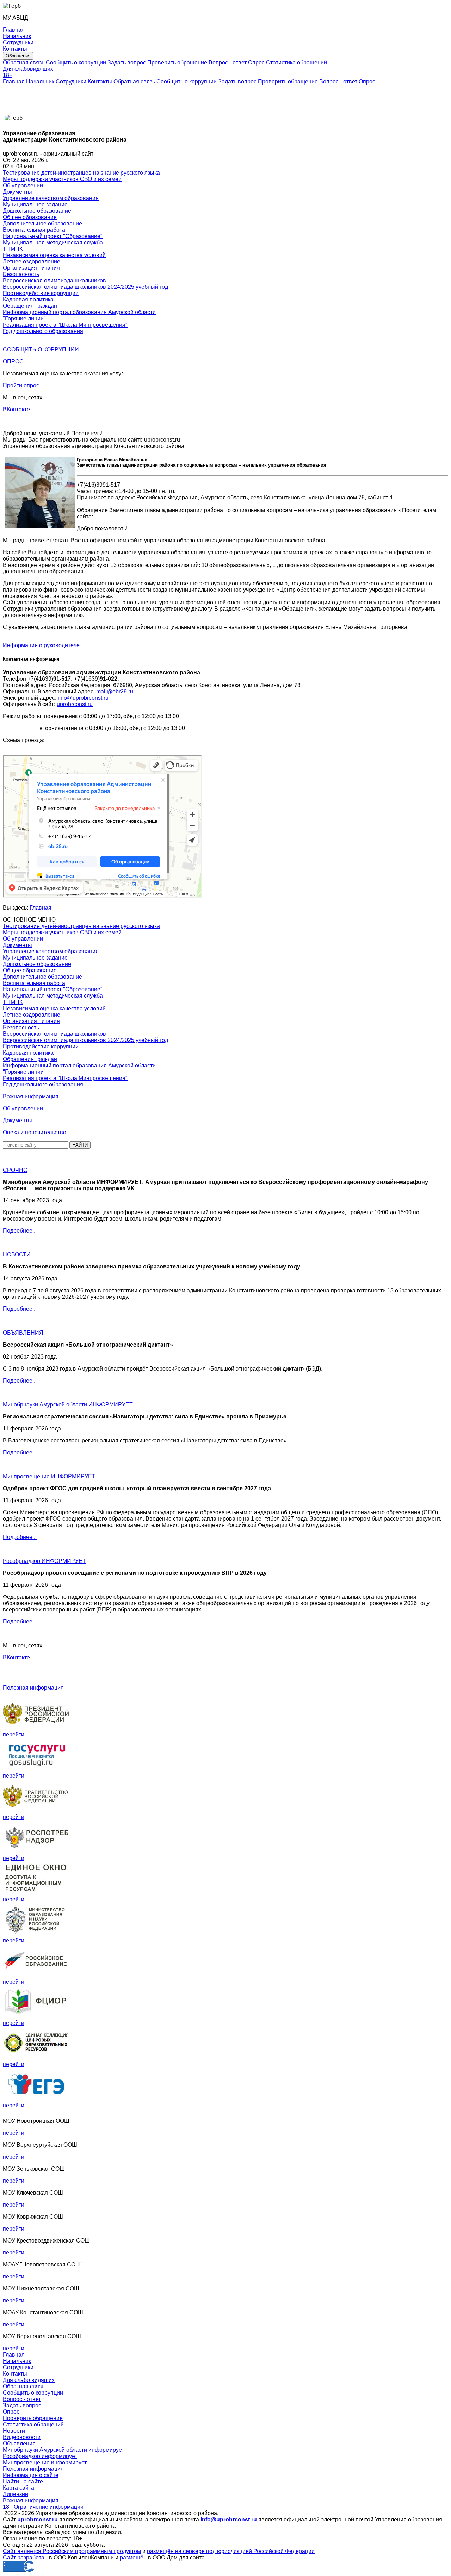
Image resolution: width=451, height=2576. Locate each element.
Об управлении (23, 185)
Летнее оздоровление (32, 261)
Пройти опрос (21, 385)
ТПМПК (13, 249)
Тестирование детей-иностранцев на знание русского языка (81, 173)
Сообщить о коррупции (76, 63)
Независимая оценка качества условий (54, 255)
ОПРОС (13, 361)
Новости (14, 2431)
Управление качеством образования (51, 198)
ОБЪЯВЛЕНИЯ (23, 1333)
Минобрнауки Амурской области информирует (63, 2450)
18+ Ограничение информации (43, 2507)
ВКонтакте (16, 409)
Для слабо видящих (29, 2380)
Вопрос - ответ (228, 63)
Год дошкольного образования (43, 331)
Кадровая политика (28, 300)
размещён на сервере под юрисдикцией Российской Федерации (231, 2551)
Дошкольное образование (37, 211)
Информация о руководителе (41, 645)
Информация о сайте (31, 2475)
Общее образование (30, 217)
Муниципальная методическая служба (53, 242)
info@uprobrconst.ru (83, 698)
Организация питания (31, 268)
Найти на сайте (23, 2481)
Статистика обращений (296, 63)
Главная (14, 82)
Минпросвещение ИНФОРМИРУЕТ (49, 1476)
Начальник (40, 82)
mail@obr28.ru (115, 691)
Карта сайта (18, 2488)
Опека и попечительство (35, 1132)
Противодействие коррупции (41, 293)
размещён (133, 2558)
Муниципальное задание (35, 204)
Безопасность (21, 274)
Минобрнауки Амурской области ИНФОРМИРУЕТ (68, 1405)
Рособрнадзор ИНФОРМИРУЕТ (44, 1561)
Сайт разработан (25, 2558)
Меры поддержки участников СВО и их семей (62, 179)
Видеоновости (22, 2437)
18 (8, 75)
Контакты (100, 82)
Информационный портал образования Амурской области (79, 312)
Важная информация (31, 1096)
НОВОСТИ (17, 1255)
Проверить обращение (177, 63)
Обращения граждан (30, 306)
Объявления (19, 2443)
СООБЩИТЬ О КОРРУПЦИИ (41, 350)
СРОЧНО (15, 1170)
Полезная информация (33, 1688)
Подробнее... (20, 1231)
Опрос (256, 63)
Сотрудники (71, 82)
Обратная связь (24, 63)
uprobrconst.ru (75, 704)
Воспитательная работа (34, 230)
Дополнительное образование (42, 223)
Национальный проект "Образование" (53, 236)
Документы (17, 192)
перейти (14, 1735)
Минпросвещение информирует (45, 2462)
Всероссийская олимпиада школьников (54, 280)
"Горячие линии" (24, 319)
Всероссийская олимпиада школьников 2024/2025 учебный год (85, 287)
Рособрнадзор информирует (40, 2456)
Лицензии (16, 2494)
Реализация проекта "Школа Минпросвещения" (65, 325)
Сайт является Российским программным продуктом (72, 2551)
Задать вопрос (127, 63)
